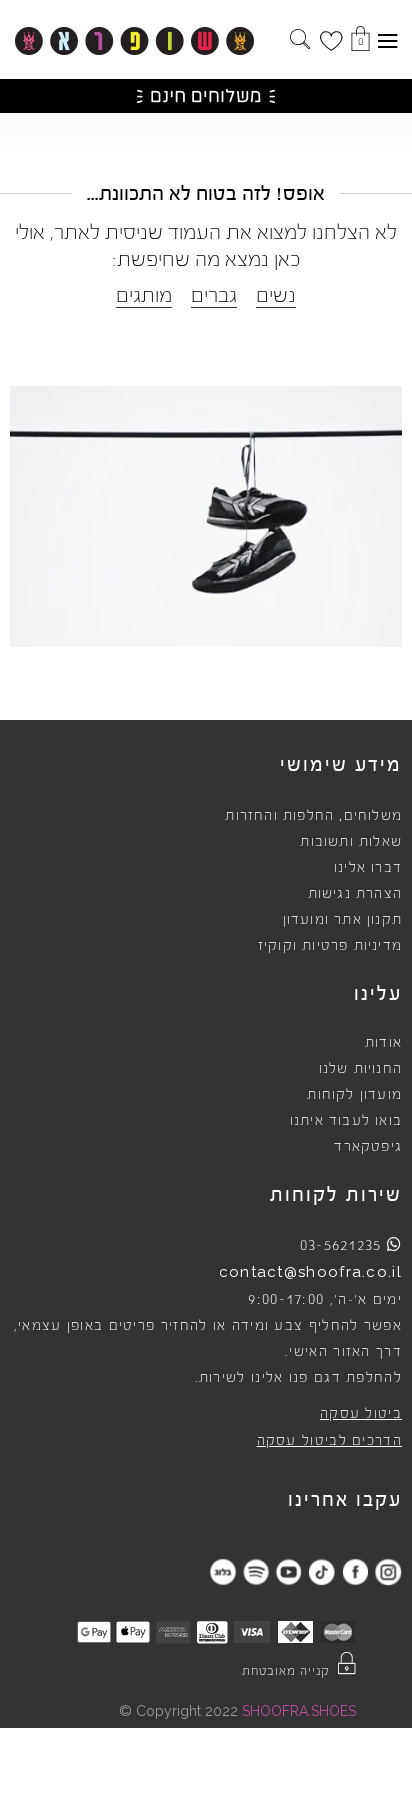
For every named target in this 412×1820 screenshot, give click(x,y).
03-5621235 (341, 1245)
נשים (276, 295)
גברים (214, 295)
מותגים (144, 295)
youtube (288, 1571)
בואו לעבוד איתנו (346, 1121)
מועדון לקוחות (354, 1095)
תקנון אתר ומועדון (342, 920)
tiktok (321, 1571)
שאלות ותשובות (351, 842)
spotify (255, 1571)
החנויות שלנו (360, 1069)
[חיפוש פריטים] (300, 41)
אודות (383, 1043)
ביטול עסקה (361, 1414)
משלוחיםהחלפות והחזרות (313, 816)
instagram (387, 1571)
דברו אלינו (368, 868)
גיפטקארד (368, 1147)
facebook (354, 1571)
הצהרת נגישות (355, 894)
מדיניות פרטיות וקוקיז (330, 946)
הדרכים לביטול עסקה (329, 1441)
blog (222, 1571)
